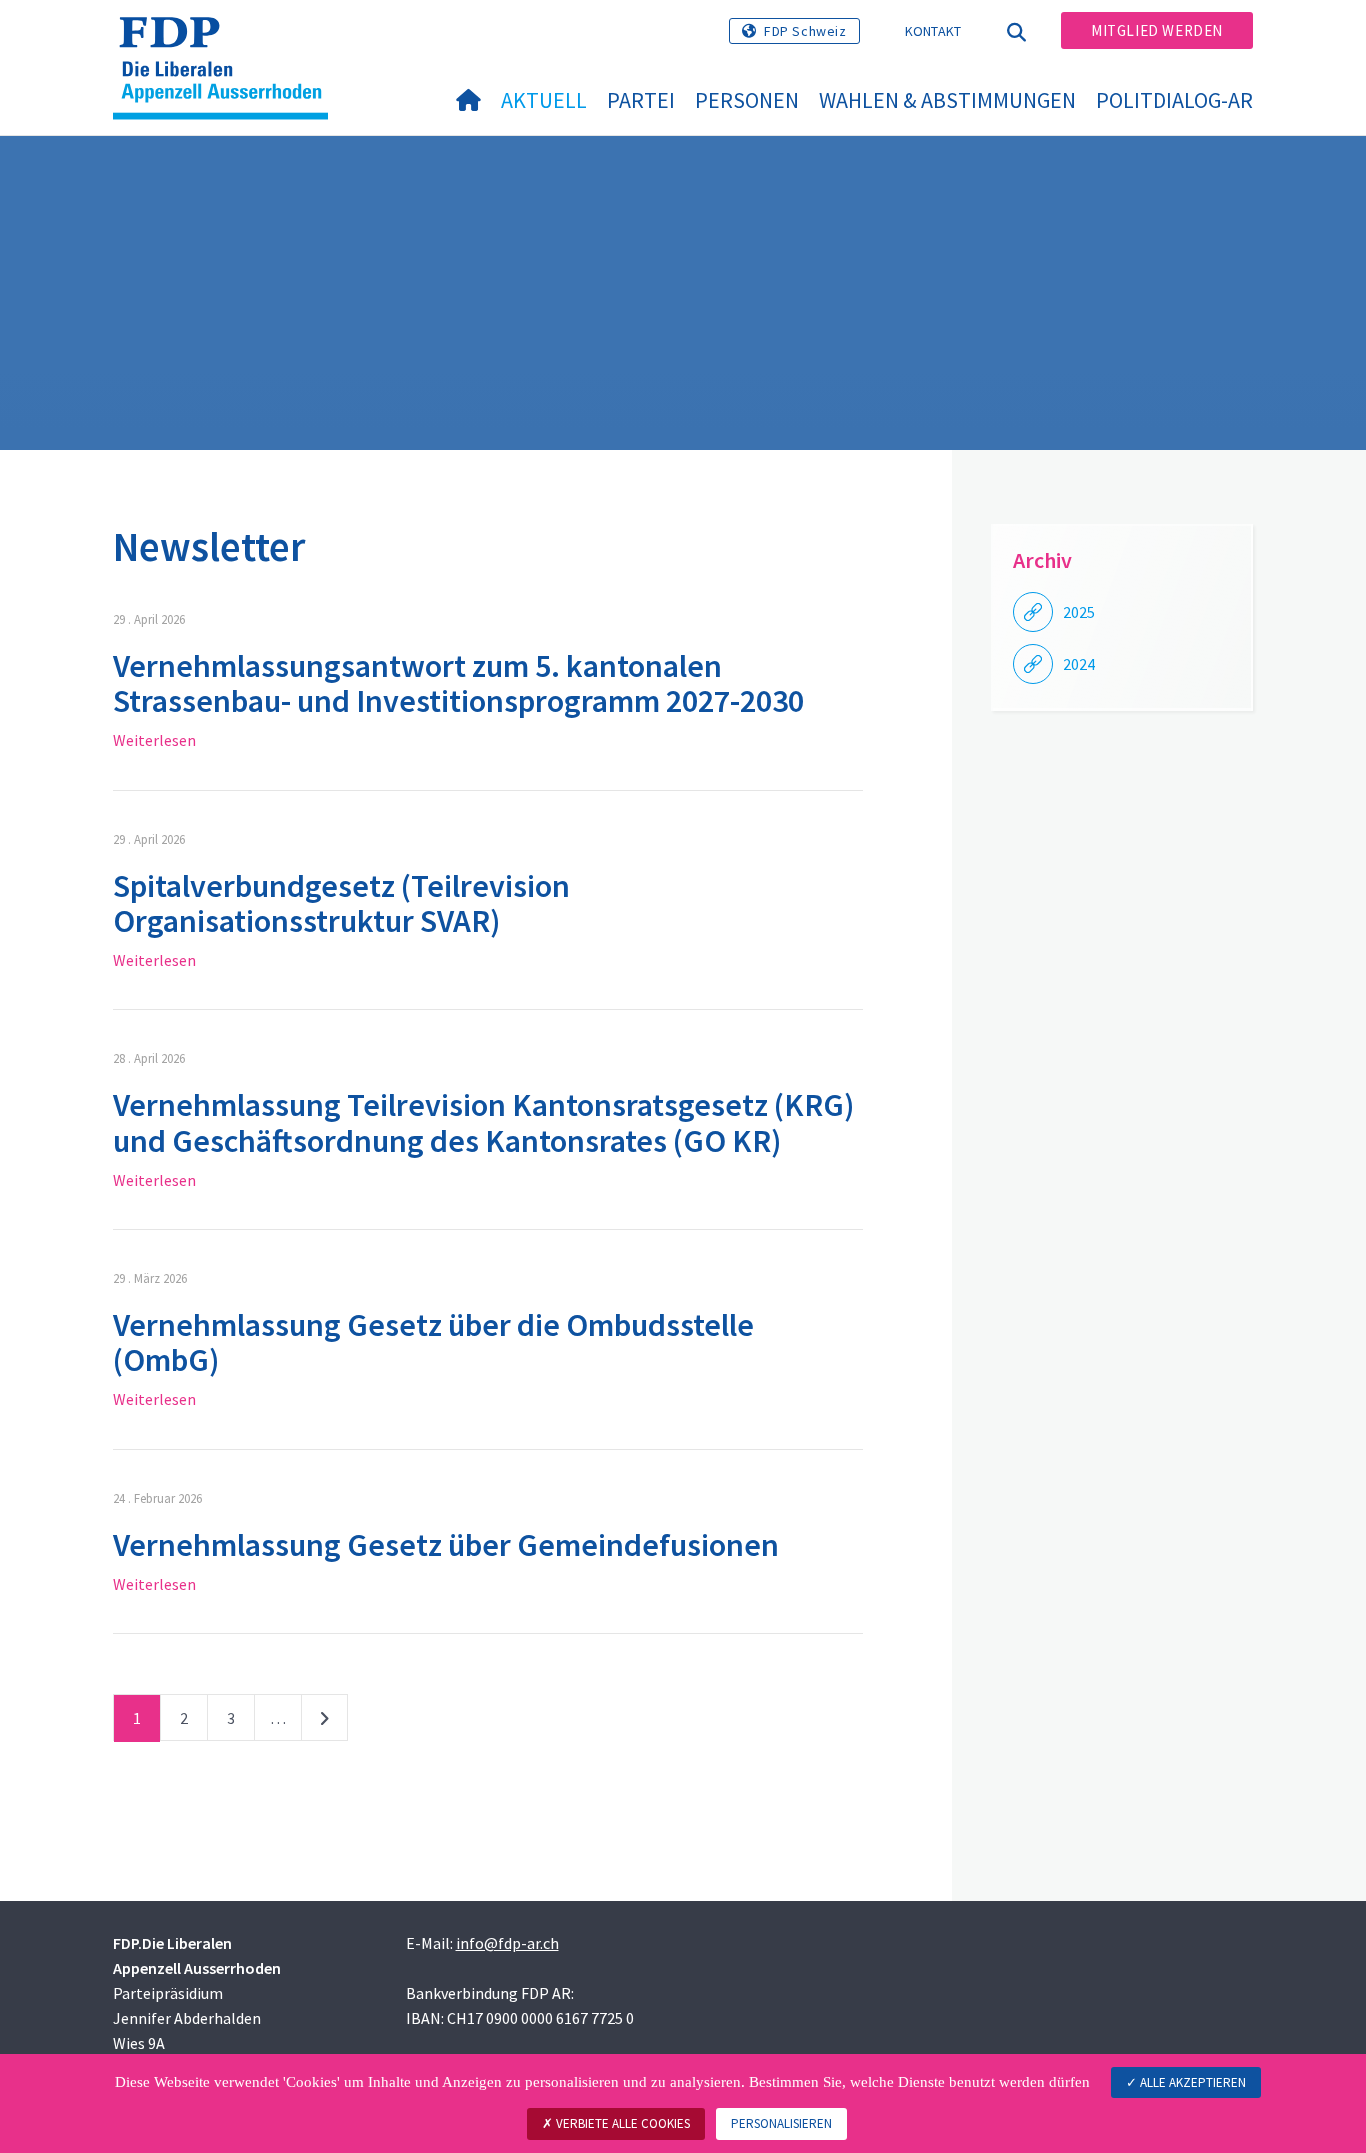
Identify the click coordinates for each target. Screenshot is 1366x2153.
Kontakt (933, 31)
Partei (641, 100)
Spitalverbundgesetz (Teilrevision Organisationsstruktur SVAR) (341, 903)
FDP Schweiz (805, 31)
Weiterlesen (154, 740)
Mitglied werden (1157, 30)
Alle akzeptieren (1191, 2082)
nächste (324, 1722)
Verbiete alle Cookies (621, 2123)
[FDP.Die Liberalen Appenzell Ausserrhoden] (228, 41)
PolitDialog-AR (1174, 100)
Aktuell (544, 100)
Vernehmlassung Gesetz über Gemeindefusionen (446, 1545)
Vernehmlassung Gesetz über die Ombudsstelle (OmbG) (433, 1342)
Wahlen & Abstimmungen (947, 100)
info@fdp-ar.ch (507, 1943)
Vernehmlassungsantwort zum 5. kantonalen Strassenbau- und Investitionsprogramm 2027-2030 (458, 683)
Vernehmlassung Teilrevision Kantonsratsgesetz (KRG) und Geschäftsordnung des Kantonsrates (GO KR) (483, 1122)
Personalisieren (781, 2123)
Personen (747, 100)
